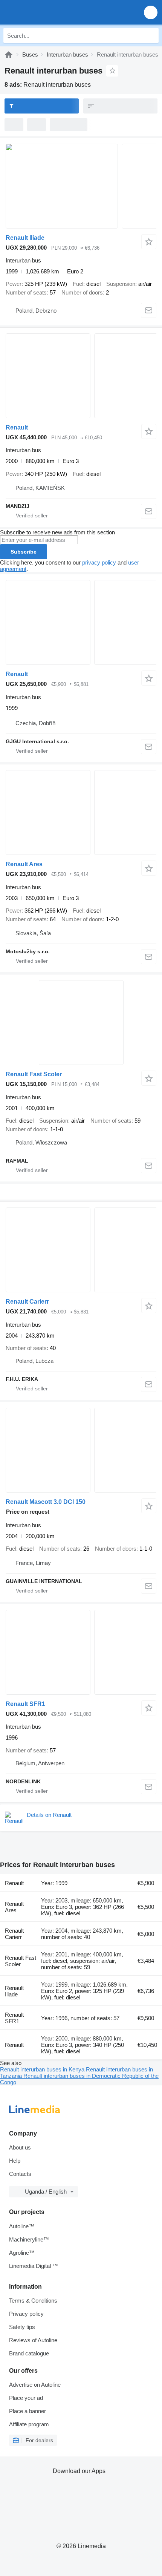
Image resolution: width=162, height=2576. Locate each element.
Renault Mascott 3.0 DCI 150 (46, 1502)
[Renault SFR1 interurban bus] (81, 1652)
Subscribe (24, 552)
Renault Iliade (25, 238)
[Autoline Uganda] (49, 12)
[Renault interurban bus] (81, 376)
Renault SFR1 (25, 1704)
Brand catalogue (29, 2353)
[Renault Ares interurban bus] (81, 812)
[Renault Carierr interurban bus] (81, 1250)
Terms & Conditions (33, 2301)
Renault (17, 427)
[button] (151, 12)
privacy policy (99, 562)
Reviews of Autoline (33, 2340)
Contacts (20, 2174)
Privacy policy (26, 2314)
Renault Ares (24, 864)
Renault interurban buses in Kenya (43, 2069)
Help (15, 2161)
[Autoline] (9, 54)
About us (20, 2147)
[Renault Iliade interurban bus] (81, 186)
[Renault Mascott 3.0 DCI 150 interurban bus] (81, 1450)
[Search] (151, 35)
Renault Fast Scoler (34, 1074)
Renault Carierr (27, 1302)
